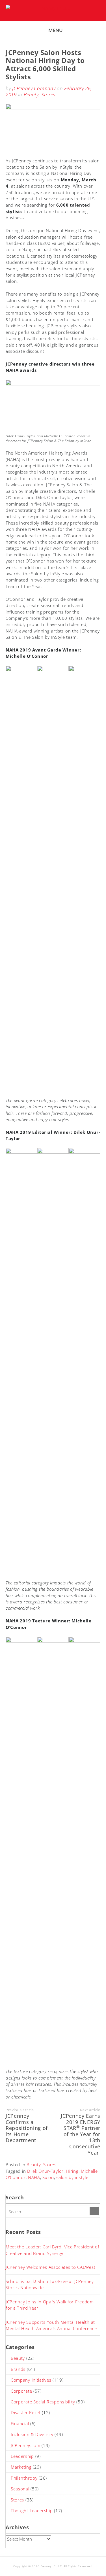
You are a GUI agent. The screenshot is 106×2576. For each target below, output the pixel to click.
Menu (56, 30)
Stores (48, 95)
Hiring (72, 2171)
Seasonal (20, 2489)
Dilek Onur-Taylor (45, 2171)
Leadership (22, 2456)
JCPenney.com (25, 2445)
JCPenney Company (34, 88)
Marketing (21, 2467)
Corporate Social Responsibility (43, 2402)
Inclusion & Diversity (32, 2434)
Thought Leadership (32, 2511)
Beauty (31, 95)
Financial (20, 2424)
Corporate (21, 2391)
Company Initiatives (31, 2380)
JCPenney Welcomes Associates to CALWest (50, 2267)
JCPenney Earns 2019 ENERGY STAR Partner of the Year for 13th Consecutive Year (81, 2134)
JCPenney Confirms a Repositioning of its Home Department (27, 2128)
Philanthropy (24, 2478)
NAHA (34, 2177)
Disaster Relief (26, 2412)
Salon (48, 2177)
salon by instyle (72, 2177)
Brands (18, 2369)
